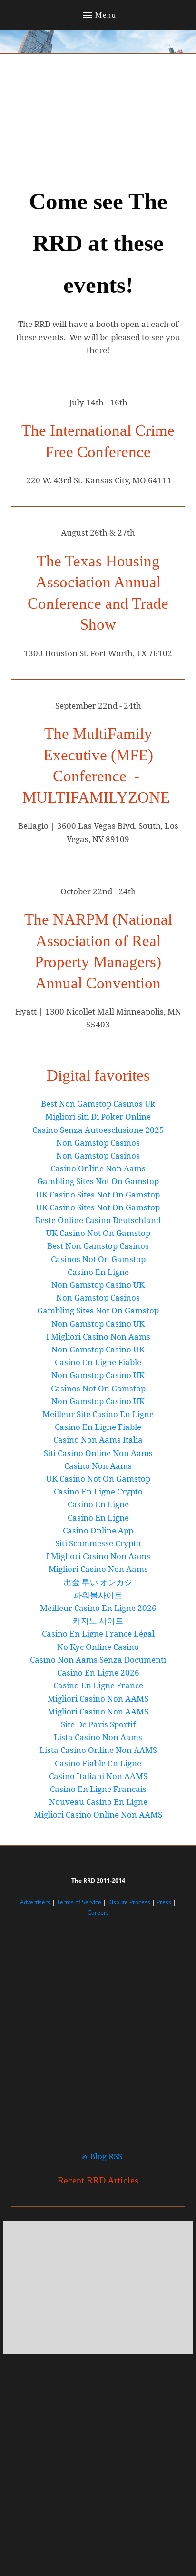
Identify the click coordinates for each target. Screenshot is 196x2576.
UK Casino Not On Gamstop (98, 1233)
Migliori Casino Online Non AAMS (98, 1815)
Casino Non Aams (98, 1466)
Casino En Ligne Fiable (98, 1362)
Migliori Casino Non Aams (98, 1569)
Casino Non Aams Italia (98, 1440)
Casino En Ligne (98, 1272)
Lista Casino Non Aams (98, 1737)
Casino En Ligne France (98, 1685)
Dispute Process (129, 1902)
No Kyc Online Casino (98, 1647)
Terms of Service (79, 1902)
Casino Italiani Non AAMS (98, 1776)
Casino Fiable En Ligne (98, 1763)
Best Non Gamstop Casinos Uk (98, 1104)
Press (164, 1902)
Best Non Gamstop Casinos (98, 1246)
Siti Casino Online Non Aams (98, 1453)
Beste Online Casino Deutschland (98, 1220)
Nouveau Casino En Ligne (98, 1802)
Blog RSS (106, 2156)
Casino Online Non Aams (98, 1168)
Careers (98, 1912)
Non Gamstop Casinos (98, 1143)
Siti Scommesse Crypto (98, 1543)
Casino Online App (98, 1530)
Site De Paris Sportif (98, 1724)
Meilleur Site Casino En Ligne (98, 1414)
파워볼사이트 (98, 1595)
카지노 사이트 (98, 1621)
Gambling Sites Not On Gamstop (98, 1181)
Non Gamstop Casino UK (98, 1285)
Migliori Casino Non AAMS (98, 1699)
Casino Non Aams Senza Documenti (98, 1660)
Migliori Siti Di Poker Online (98, 1116)
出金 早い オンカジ (98, 1582)
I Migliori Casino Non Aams (98, 1336)
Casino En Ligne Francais (98, 1789)
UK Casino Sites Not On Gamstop (98, 1194)
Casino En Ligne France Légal (98, 1633)
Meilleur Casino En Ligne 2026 (98, 1608)
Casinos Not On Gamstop (98, 1259)
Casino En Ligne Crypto (98, 1491)
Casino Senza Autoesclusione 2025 (98, 1130)
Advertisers (35, 1902)
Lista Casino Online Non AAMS (98, 1750)
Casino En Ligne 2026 (98, 1672)
